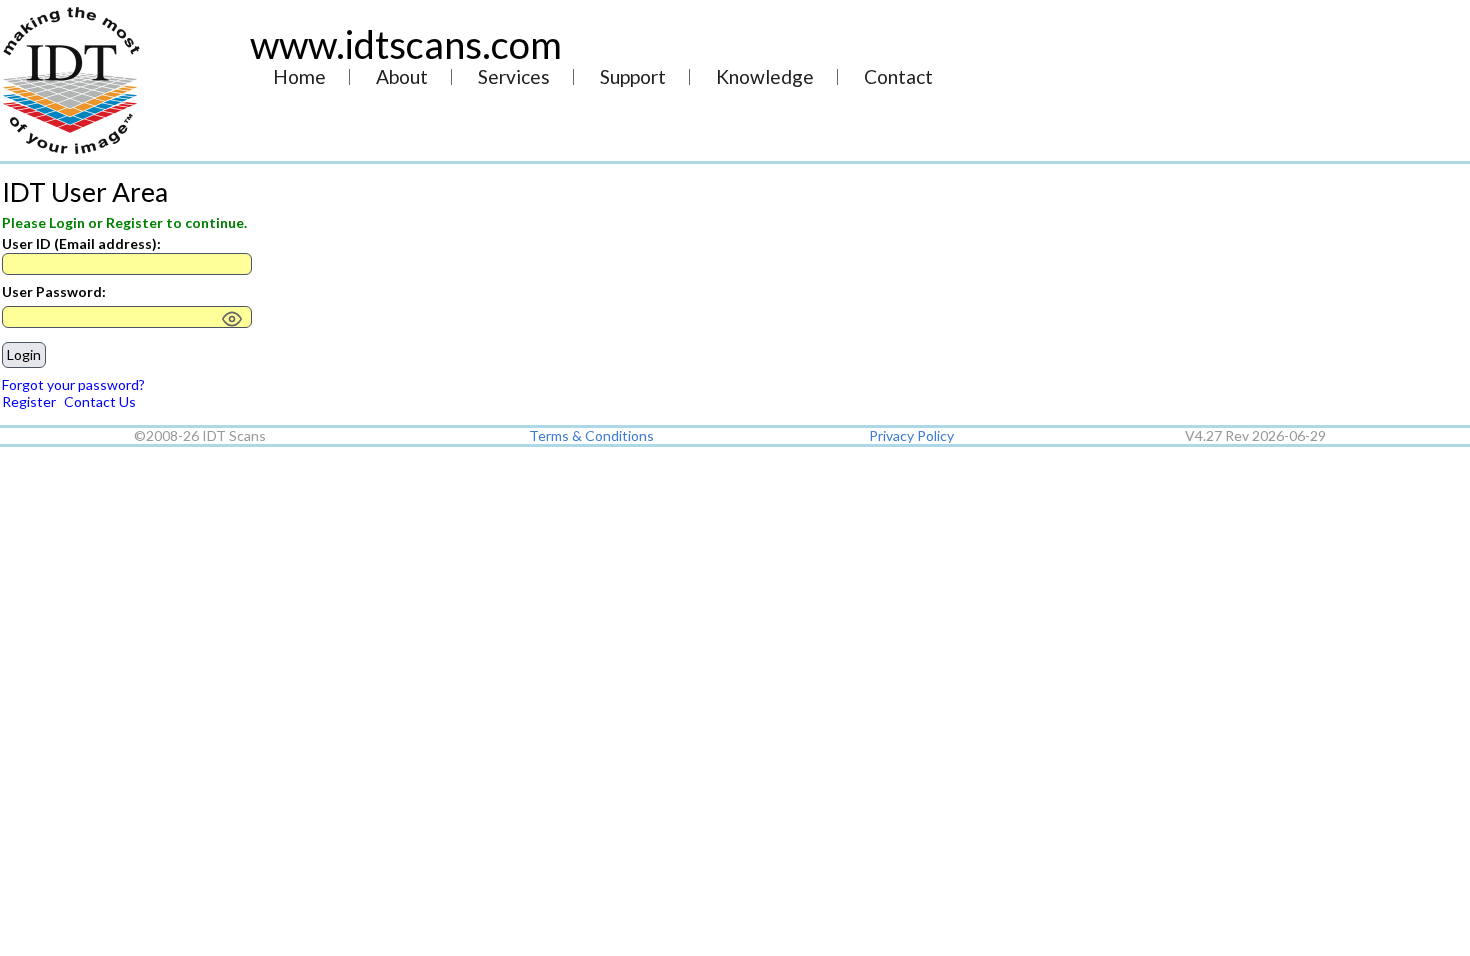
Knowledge (765, 77)
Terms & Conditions (591, 435)
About (402, 77)
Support (633, 77)
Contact (898, 77)
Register (29, 401)
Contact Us (100, 401)
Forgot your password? (73, 384)
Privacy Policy (911, 435)
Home (299, 77)
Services (514, 77)
